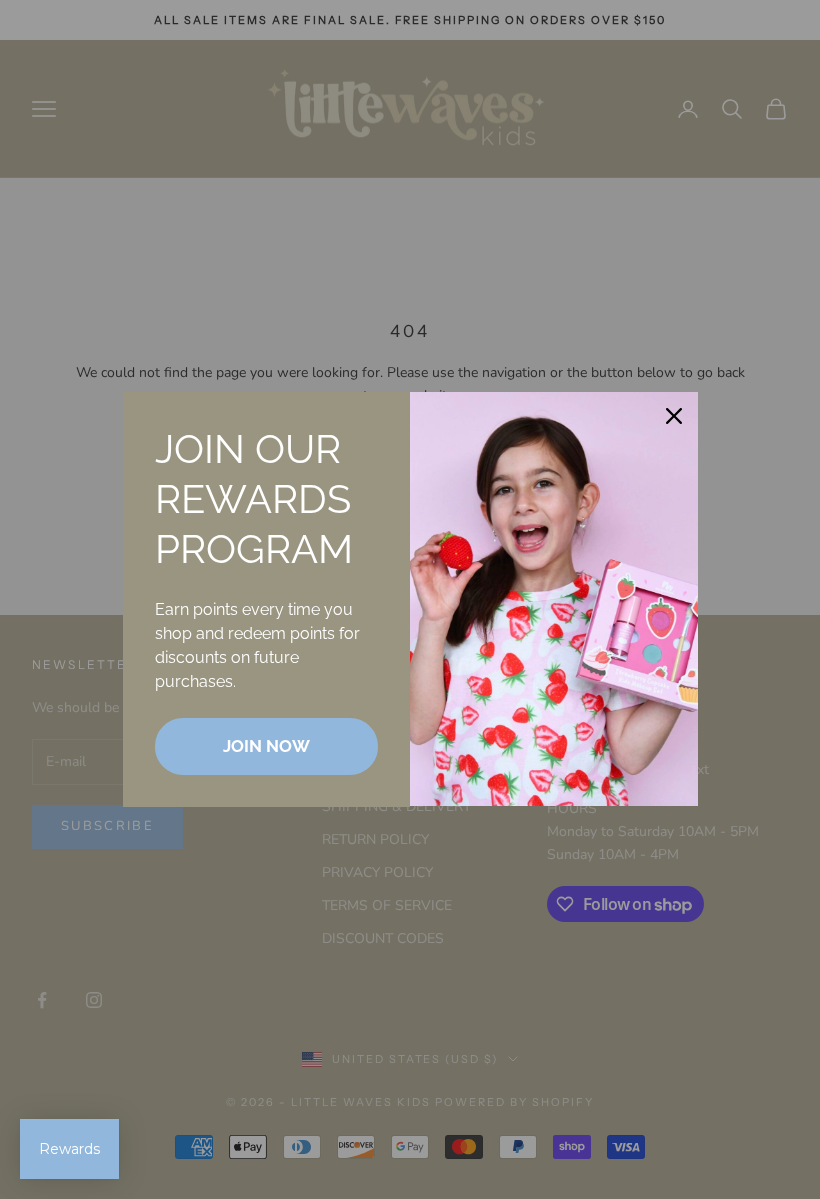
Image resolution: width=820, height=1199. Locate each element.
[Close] (674, 416)
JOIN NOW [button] (266, 746)
